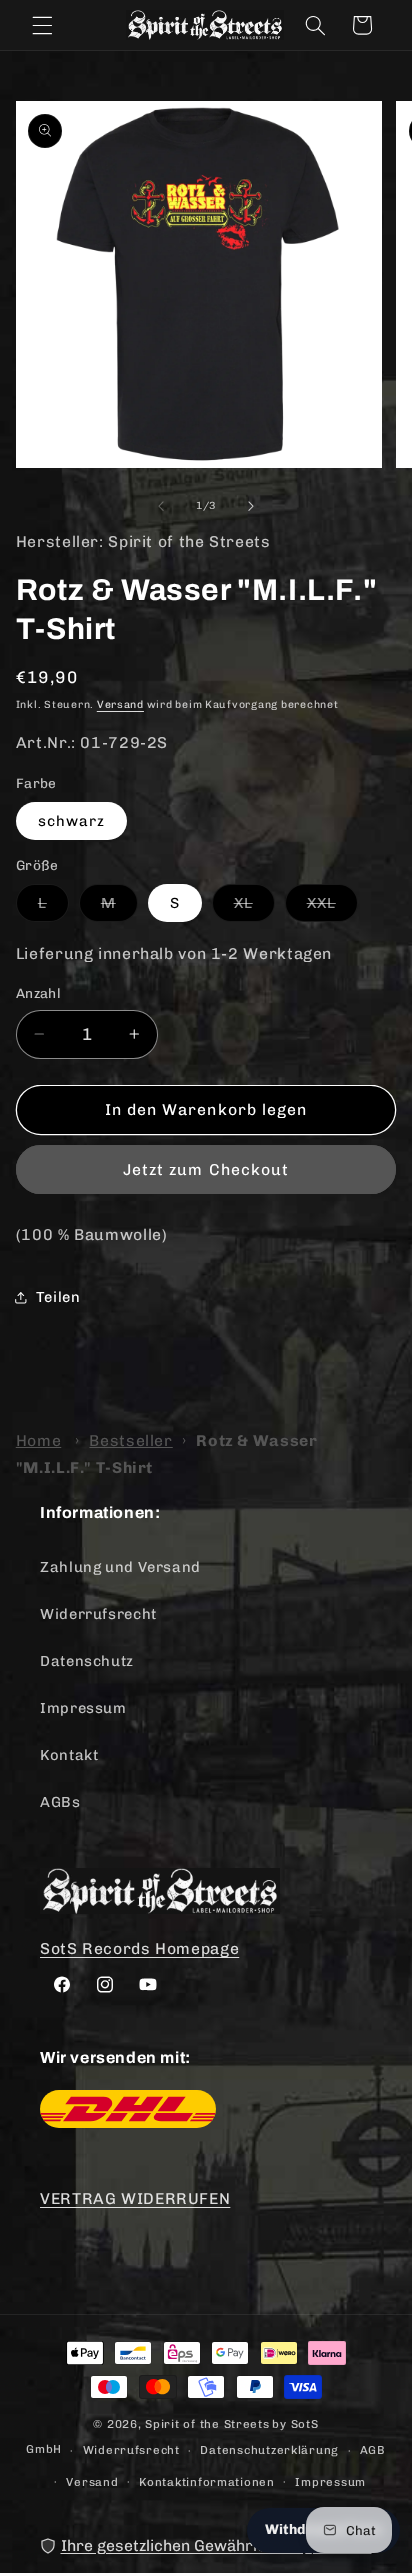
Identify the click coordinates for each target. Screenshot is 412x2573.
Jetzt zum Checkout (206, 1169)
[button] (42, 25)
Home (39, 1440)
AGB (373, 2450)
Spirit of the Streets (207, 2424)
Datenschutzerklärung (269, 2450)
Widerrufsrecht (98, 1614)
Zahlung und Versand (120, 1567)
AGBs (60, 1802)
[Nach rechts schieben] (251, 506)
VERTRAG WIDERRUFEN (135, 2198)
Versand (120, 704)
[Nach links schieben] (161, 506)
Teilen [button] (58, 1297)
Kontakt (69, 1755)
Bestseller (130, 1440)
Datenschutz (87, 1661)
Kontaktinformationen (207, 2482)
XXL (332, 907)
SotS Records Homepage (139, 1948)
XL (254, 907)
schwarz (71, 821)
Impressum (83, 1708)
